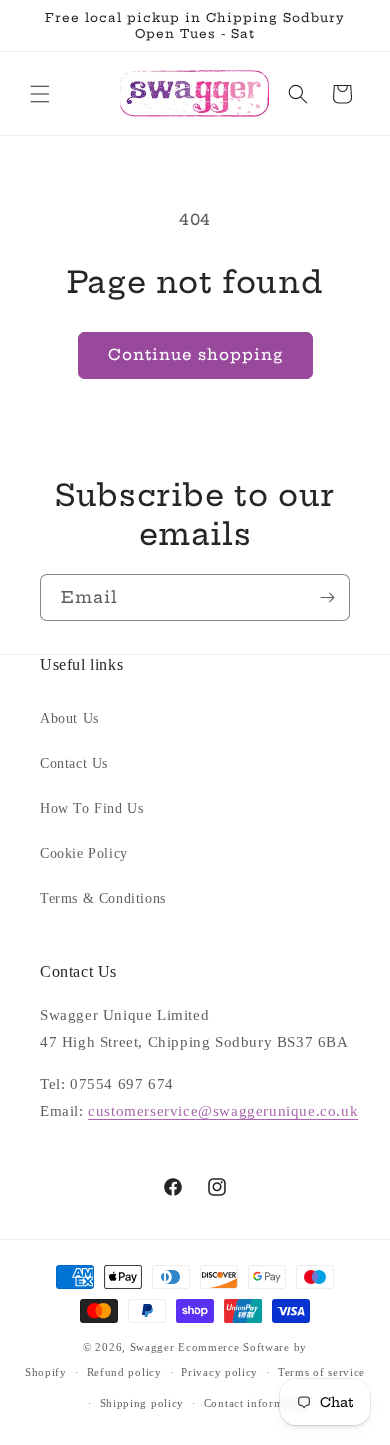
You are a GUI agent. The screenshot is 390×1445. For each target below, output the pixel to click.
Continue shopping (195, 354)
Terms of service (321, 1372)
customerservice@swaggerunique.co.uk (223, 1111)
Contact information (257, 1403)
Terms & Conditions (103, 898)
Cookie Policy (84, 853)
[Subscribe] (327, 597)
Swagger (152, 1347)
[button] (40, 94)
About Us (69, 718)
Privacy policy (219, 1372)
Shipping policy (142, 1403)
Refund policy (124, 1372)
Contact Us (74, 763)
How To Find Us (91, 808)
